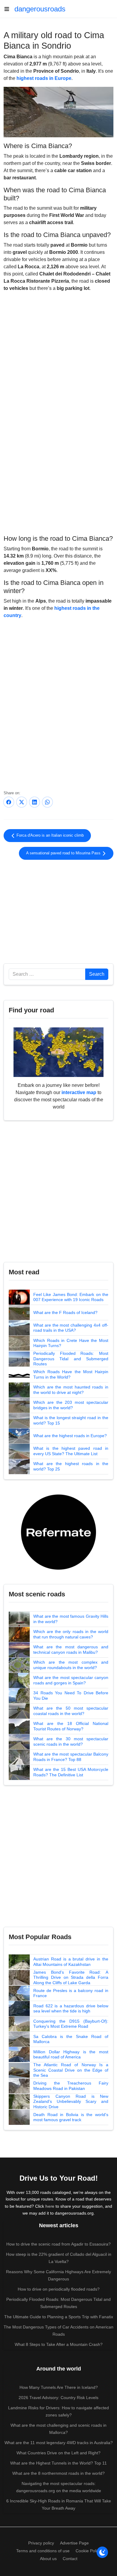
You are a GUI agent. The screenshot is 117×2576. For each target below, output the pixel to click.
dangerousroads (40, 9)
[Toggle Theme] (102, 2552)
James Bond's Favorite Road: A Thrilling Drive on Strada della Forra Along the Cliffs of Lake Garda (71, 1977)
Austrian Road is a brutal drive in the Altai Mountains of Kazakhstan (71, 1962)
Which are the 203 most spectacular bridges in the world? (71, 1405)
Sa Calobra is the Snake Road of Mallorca (71, 2039)
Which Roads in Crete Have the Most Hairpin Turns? (71, 1343)
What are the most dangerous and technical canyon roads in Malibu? (71, 1650)
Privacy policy (41, 2543)
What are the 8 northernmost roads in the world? (58, 2473)
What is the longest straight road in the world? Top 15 (71, 1420)
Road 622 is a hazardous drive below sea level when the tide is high (71, 2009)
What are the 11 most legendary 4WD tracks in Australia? (59, 2443)
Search (97, 974)
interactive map (79, 1092)
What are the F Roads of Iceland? (65, 1312)
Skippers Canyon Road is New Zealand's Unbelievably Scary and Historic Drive (71, 2102)
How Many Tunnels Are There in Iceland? (59, 2387)
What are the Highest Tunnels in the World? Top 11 (58, 2463)
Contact (70, 2559)
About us (48, 2559)
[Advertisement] (58, 483)
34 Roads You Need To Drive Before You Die (71, 1696)
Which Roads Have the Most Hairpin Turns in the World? (71, 1374)
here (50, 2206)
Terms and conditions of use (43, 2551)
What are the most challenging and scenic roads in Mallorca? (58, 2429)
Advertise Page (74, 2543)
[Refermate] (58, 1532)
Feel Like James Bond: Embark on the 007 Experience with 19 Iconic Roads (71, 1297)
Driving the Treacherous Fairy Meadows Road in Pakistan (71, 2086)
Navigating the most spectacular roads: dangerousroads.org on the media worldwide (59, 2487)
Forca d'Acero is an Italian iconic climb (49, 835)
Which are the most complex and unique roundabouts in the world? (71, 1665)
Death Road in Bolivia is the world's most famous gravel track (71, 2117)
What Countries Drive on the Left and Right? (58, 2453)
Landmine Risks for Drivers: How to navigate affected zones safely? (58, 2411)
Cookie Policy (88, 2551)
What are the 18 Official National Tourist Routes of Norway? (71, 1726)
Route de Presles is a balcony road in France (71, 1993)
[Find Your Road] (58, 1052)
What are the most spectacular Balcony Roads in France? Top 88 (71, 1757)
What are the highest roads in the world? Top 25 (71, 1466)
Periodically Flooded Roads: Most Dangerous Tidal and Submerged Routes (71, 1359)
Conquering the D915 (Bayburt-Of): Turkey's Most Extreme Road (71, 2024)
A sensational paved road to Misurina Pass (64, 853)
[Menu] (9, 9)
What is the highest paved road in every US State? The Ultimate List (71, 1451)
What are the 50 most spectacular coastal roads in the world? (71, 1711)
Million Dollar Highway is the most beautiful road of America (71, 2054)
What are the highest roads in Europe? (70, 1436)
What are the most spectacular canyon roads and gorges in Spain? (71, 1680)
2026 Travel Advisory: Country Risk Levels (58, 2398)
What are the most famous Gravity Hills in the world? (71, 1619)
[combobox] (47, 974)
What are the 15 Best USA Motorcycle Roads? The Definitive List (71, 1772)
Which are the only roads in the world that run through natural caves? (71, 1634)
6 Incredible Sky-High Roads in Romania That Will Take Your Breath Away (59, 2505)
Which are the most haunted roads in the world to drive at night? (71, 1390)
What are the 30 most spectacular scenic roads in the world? (71, 1741)
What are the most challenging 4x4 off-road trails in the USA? (71, 1328)
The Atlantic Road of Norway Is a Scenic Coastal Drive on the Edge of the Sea (71, 2070)
